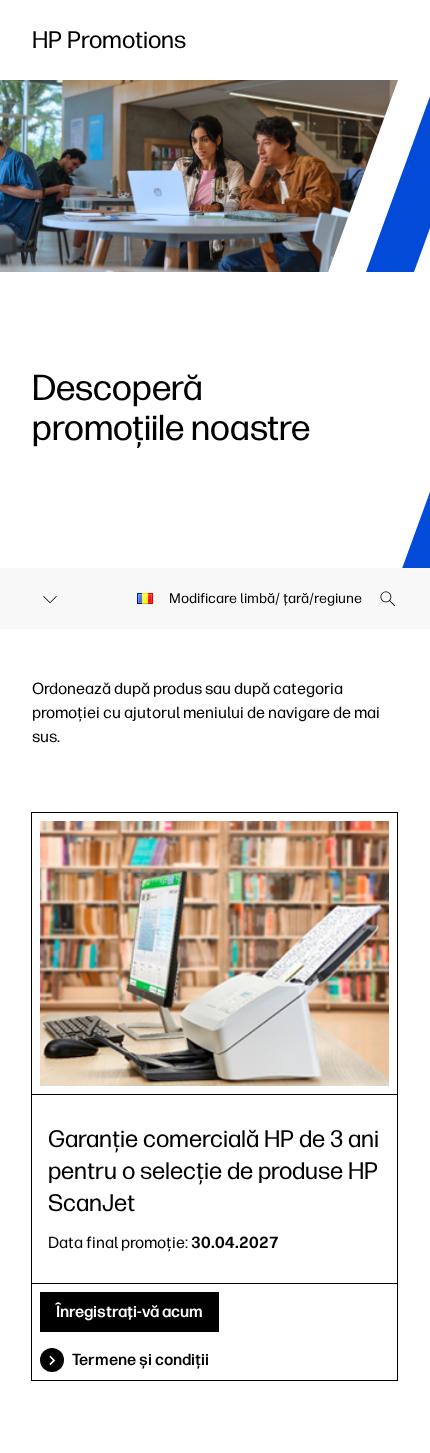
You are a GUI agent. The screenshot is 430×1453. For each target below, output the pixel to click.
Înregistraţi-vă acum (129, 1311)
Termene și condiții (140, 1359)
